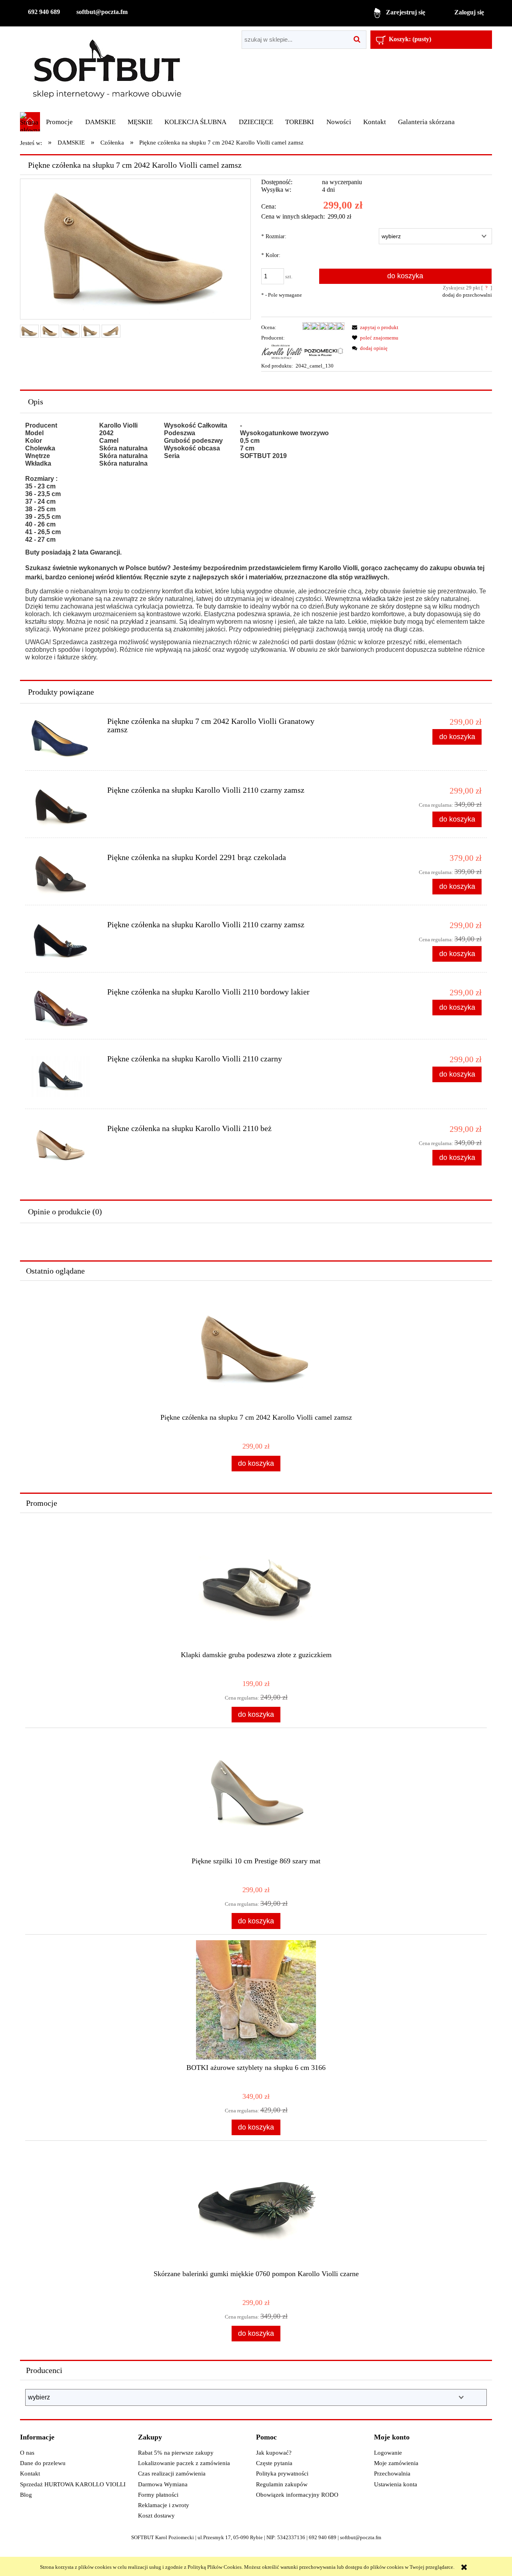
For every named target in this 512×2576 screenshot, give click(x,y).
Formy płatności (158, 2495)
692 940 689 (44, 12)
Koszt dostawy (156, 2516)
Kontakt (30, 2474)
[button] (374, 327)
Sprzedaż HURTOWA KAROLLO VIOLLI (73, 2484)
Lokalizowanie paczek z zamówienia (184, 2463)
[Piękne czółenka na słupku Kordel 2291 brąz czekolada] (64, 874)
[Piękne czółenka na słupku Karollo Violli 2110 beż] (64, 1145)
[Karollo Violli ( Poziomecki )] (303, 351)
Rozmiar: (274, 236)
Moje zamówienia (396, 2463)
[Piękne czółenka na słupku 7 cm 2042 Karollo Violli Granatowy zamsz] (64, 739)
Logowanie (388, 2453)
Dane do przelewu (43, 2463)
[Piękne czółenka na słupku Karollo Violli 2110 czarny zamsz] (64, 807)
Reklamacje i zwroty (164, 2505)
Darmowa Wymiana (163, 2484)
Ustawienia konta (396, 2484)
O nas (27, 2453)
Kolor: (271, 255)
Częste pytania (274, 2463)
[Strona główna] (107, 69)
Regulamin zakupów (282, 2484)
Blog (26, 2495)
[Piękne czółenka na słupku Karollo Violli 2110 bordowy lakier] (64, 1008)
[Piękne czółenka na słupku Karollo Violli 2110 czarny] (64, 1077)
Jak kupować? (274, 2453)
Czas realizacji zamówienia (172, 2474)
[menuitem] (59, 122)
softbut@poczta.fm (102, 12)
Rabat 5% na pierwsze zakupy (176, 2453)
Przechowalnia (392, 2474)
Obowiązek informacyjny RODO (297, 2495)
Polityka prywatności (282, 2474)
